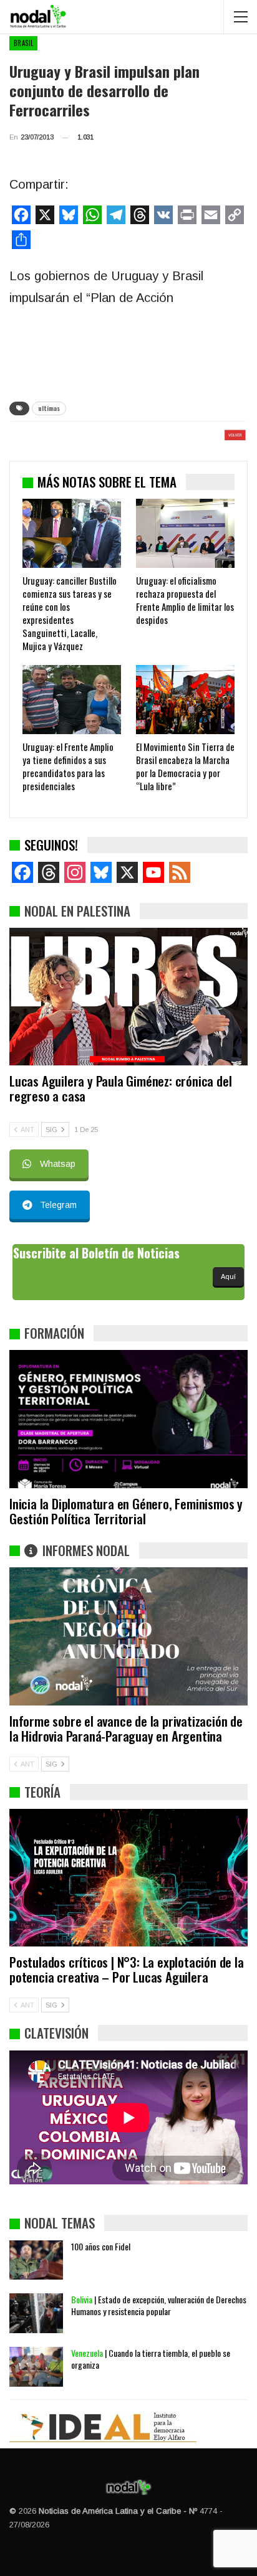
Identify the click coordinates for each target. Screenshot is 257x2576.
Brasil (23, 43)
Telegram (58, 1205)
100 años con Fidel (101, 2246)
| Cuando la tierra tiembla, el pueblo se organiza (151, 2359)
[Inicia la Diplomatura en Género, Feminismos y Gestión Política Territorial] (128, 1419)
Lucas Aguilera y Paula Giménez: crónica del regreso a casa (120, 1088)
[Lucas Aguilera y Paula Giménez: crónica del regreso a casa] (128, 997)
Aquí (228, 1276)
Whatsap (58, 1164)
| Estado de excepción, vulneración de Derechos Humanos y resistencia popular (159, 2305)
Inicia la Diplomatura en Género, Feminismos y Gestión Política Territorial (126, 1511)
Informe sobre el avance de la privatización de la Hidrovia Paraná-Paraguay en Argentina (126, 1728)
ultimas (49, 408)
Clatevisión (56, 2033)
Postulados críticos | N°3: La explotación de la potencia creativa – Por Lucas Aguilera (127, 1969)
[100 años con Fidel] (36, 2260)
